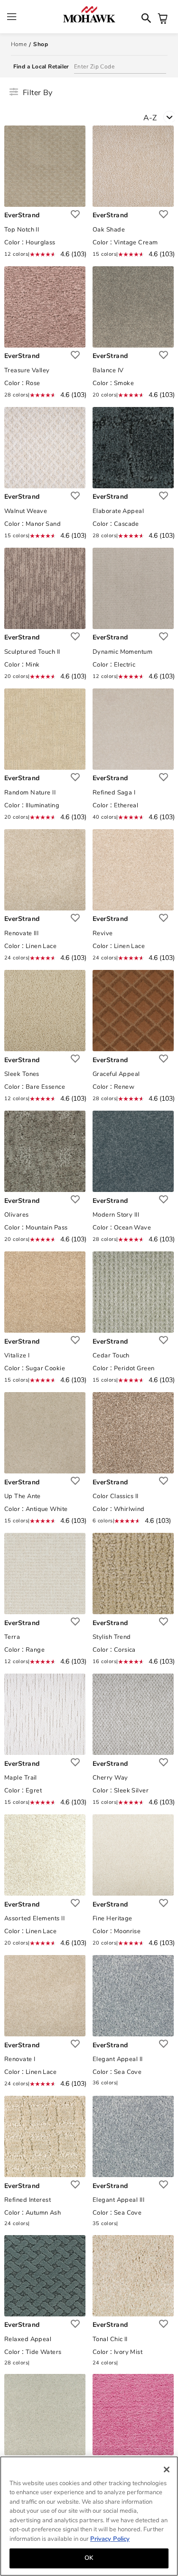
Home (19, 44)
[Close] (167, 2469)
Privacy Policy (110, 2539)
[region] (89, 2516)
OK (89, 2558)
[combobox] (161, 120)
